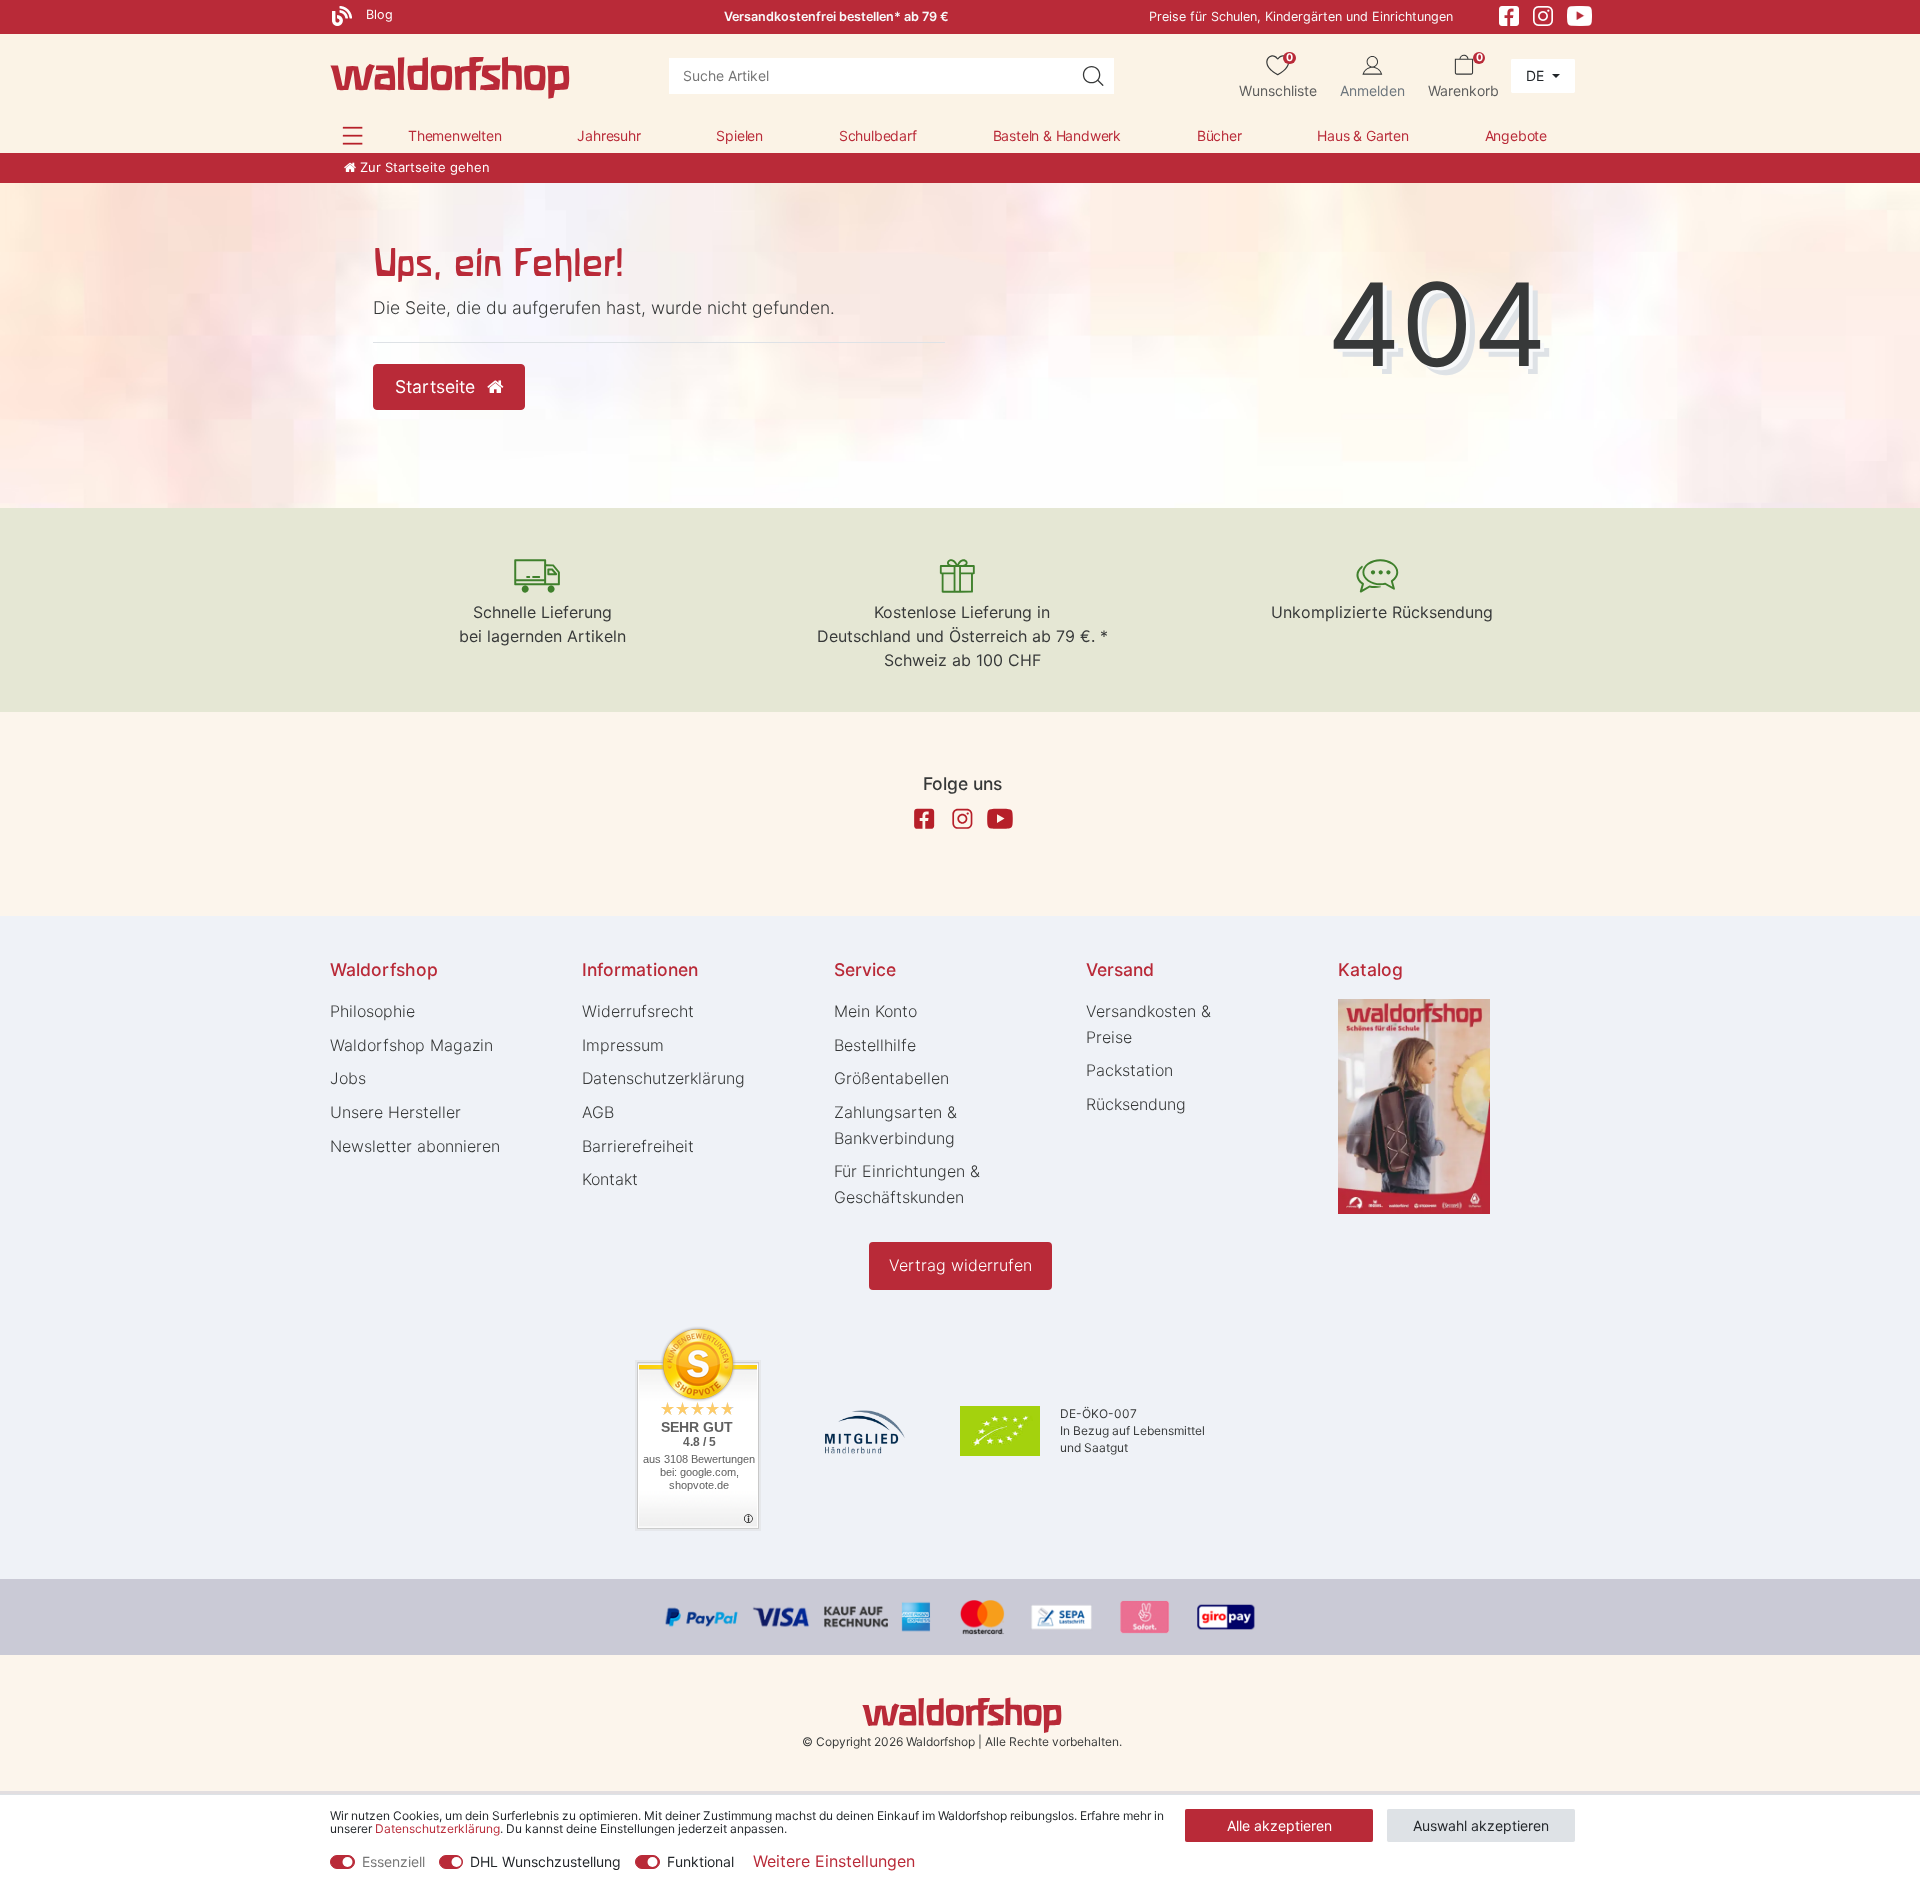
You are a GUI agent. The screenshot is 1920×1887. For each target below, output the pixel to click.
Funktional (700, 1861)
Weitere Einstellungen (834, 1861)
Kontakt (610, 1179)
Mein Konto (875, 1011)
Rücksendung (1136, 1104)
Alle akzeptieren (1279, 1825)
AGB (598, 1112)
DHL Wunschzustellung (545, 1861)
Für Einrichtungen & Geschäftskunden (907, 1184)
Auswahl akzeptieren (1481, 1825)
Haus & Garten (1362, 135)
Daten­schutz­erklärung (663, 1078)
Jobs (348, 1078)
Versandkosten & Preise (1148, 1024)
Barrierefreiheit (638, 1146)
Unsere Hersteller (395, 1112)
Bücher (1219, 135)
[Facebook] (1509, 14)
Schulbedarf (878, 135)
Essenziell (393, 1861)
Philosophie (372, 1011)
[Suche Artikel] (1093, 76)
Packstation (1129, 1070)
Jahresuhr (608, 135)
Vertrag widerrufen (960, 1265)
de (1537, 75)
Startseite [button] (437, 386)
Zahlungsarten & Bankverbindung (895, 1125)
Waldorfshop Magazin (411, 1045)
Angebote (1516, 135)
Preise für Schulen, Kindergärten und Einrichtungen (1301, 16)
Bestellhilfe (875, 1045)
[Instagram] (1543, 14)
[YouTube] (1580, 14)
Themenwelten (455, 135)
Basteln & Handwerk (1057, 135)
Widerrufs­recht (638, 1011)
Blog (377, 14)
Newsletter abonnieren (415, 1146)
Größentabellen (891, 1078)
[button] (352, 135)
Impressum (623, 1045)
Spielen (739, 135)
